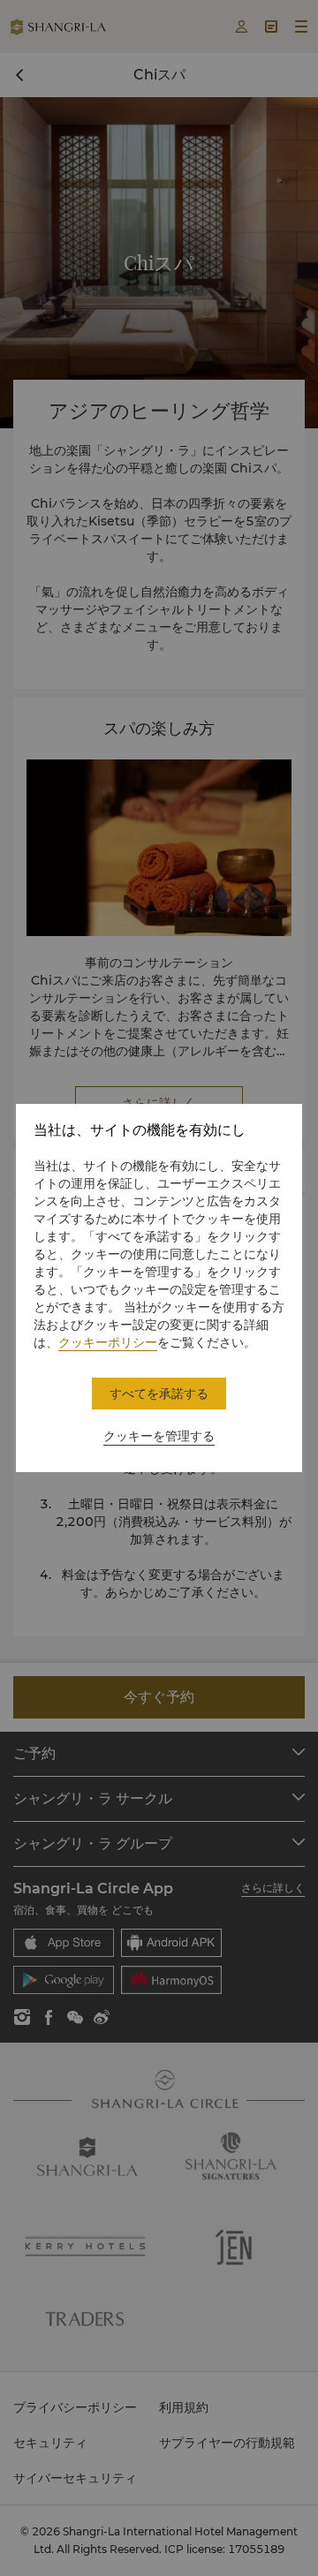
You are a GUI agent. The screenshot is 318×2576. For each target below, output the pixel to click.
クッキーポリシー (108, 1342)
